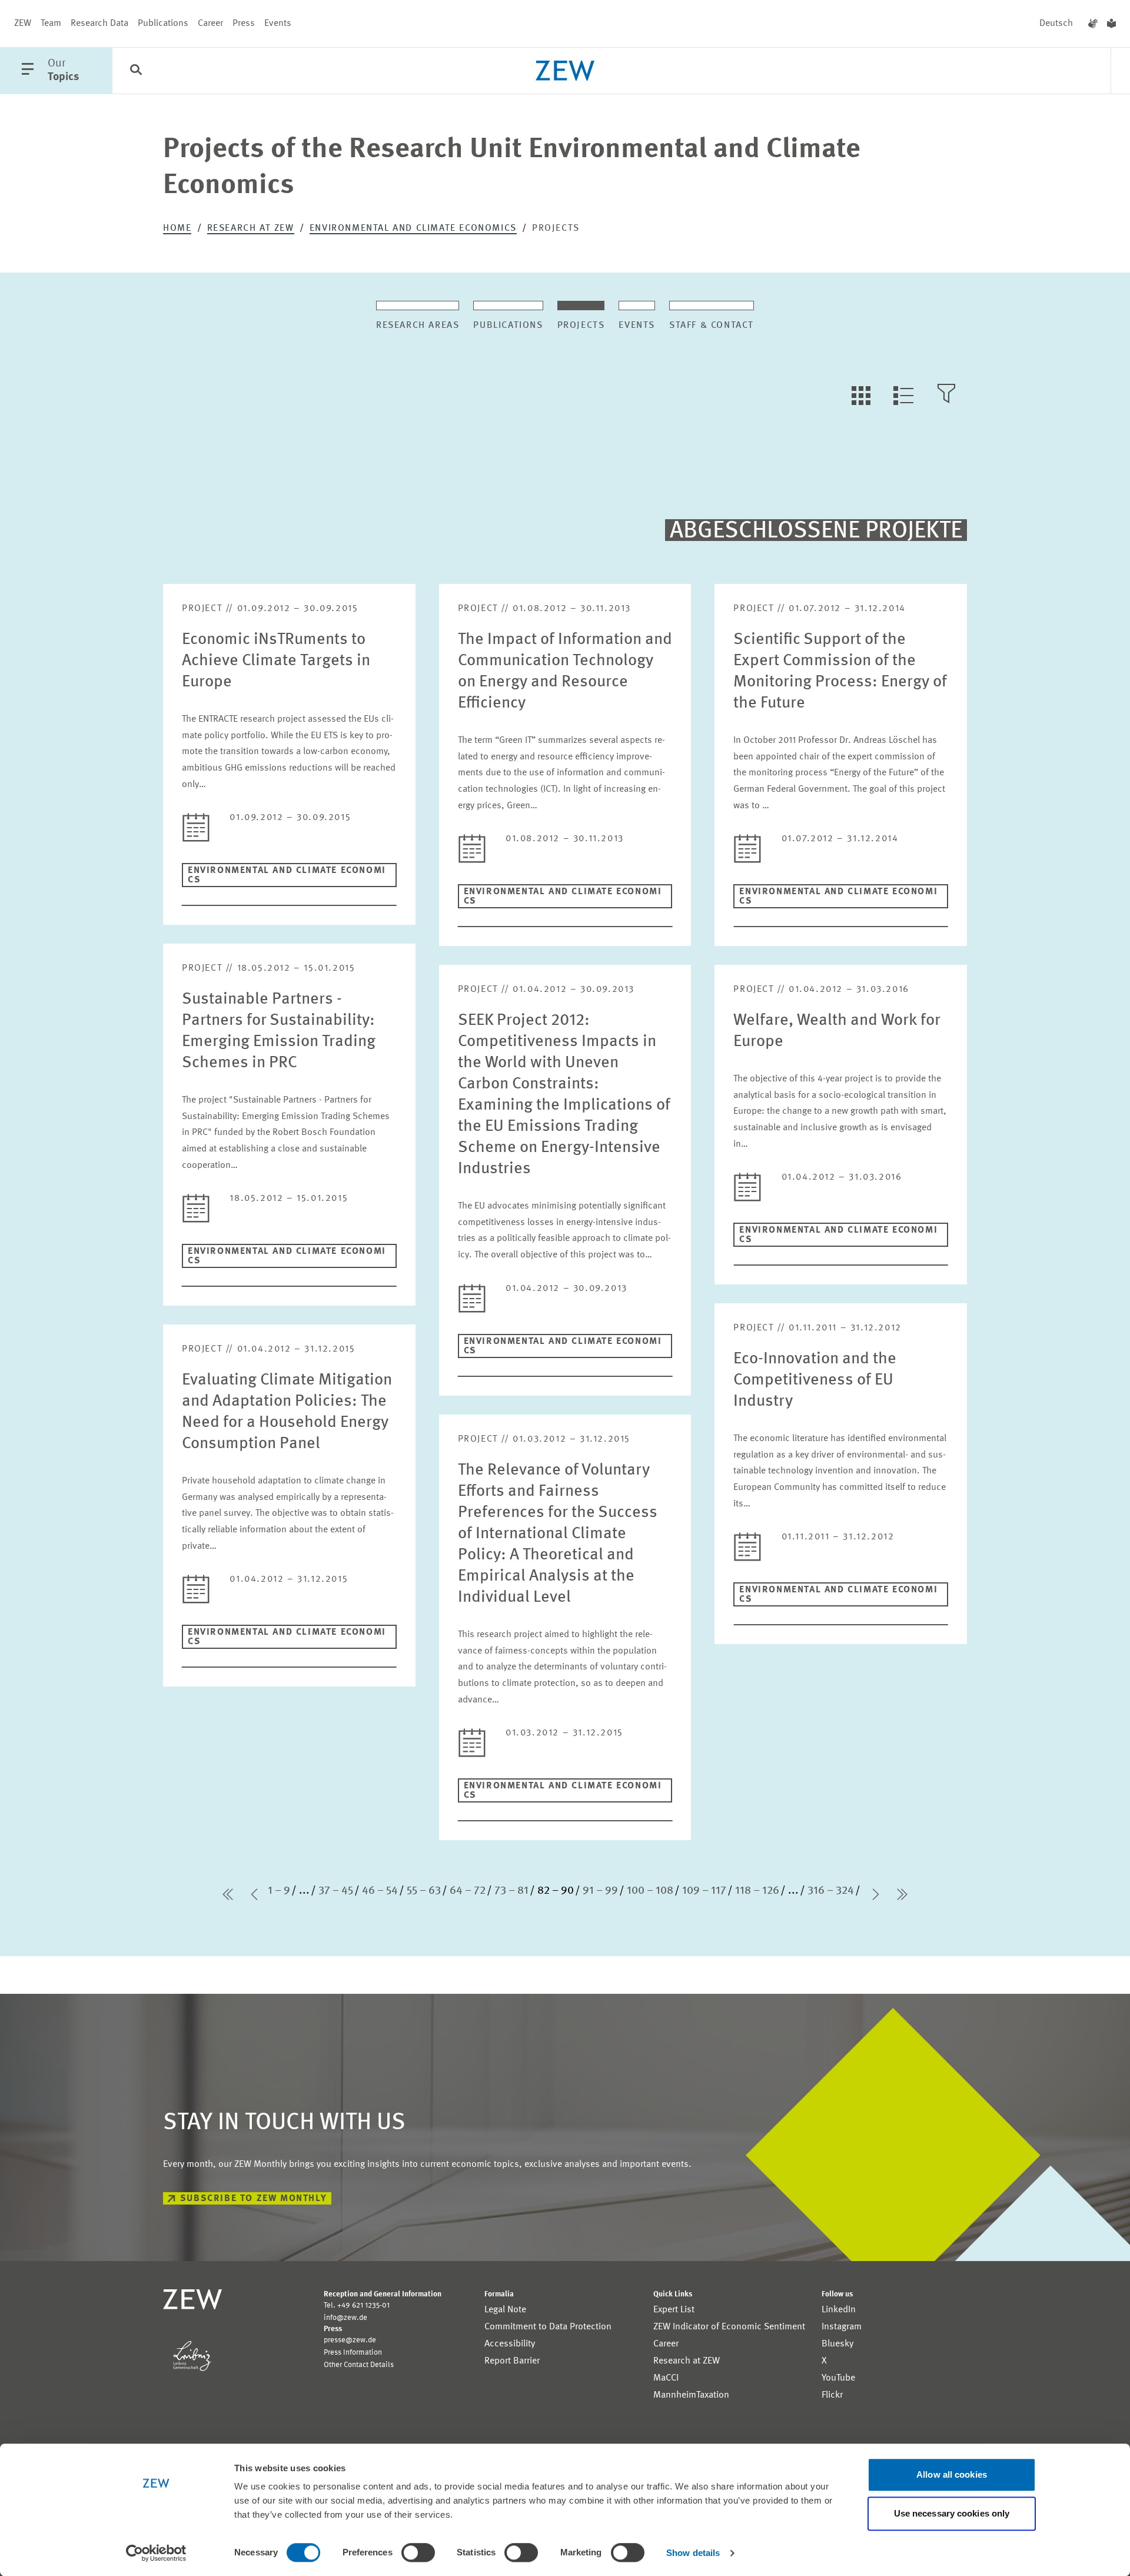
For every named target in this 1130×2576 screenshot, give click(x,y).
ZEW (23, 24)
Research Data (99, 24)
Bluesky (837, 2344)
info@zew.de (345, 2318)
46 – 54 (380, 1891)
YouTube (838, 2378)
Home (177, 228)
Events (278, 24)
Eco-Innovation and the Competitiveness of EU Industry (815, 1380)
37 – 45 (336, 1891)
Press (244, 24)
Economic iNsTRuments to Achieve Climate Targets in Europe (276, 661)
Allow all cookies (952, 2474)
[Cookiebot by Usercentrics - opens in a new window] (156, 2553)
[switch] (418, 2552)
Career (210, 24)
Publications (163, 24)
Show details (693, 2553)
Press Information (353, 2353)
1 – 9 (279, 1891)
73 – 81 (511, 1891)
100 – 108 (650, 1891)
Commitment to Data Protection (548, 2327)
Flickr (832, 2395)
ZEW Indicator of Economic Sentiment (729, 2327)
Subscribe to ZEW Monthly (253, 2199)
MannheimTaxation (691, 2395)
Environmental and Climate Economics (413, 228)
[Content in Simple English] (1111, 24)
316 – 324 (831, 1891)
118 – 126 (757, 1891)
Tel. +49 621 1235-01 (357, 2306)
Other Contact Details (359, 2365)
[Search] (136, 71)
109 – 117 (704, 1891)
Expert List (674, 2310)
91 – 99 (600, 1891)
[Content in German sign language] (1093, 24)
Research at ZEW (251, 228)
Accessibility (510, 2344)
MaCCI (666, 2378)
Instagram (842, 2327)
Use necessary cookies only (952, 2513)
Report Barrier (512, 2361)
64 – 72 (468, 1891)
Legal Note (505, 2310)
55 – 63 (424, 1891)
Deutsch (1056, 24)
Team (51, 24)
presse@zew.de (350, 2340)
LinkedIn (839, 2310)
